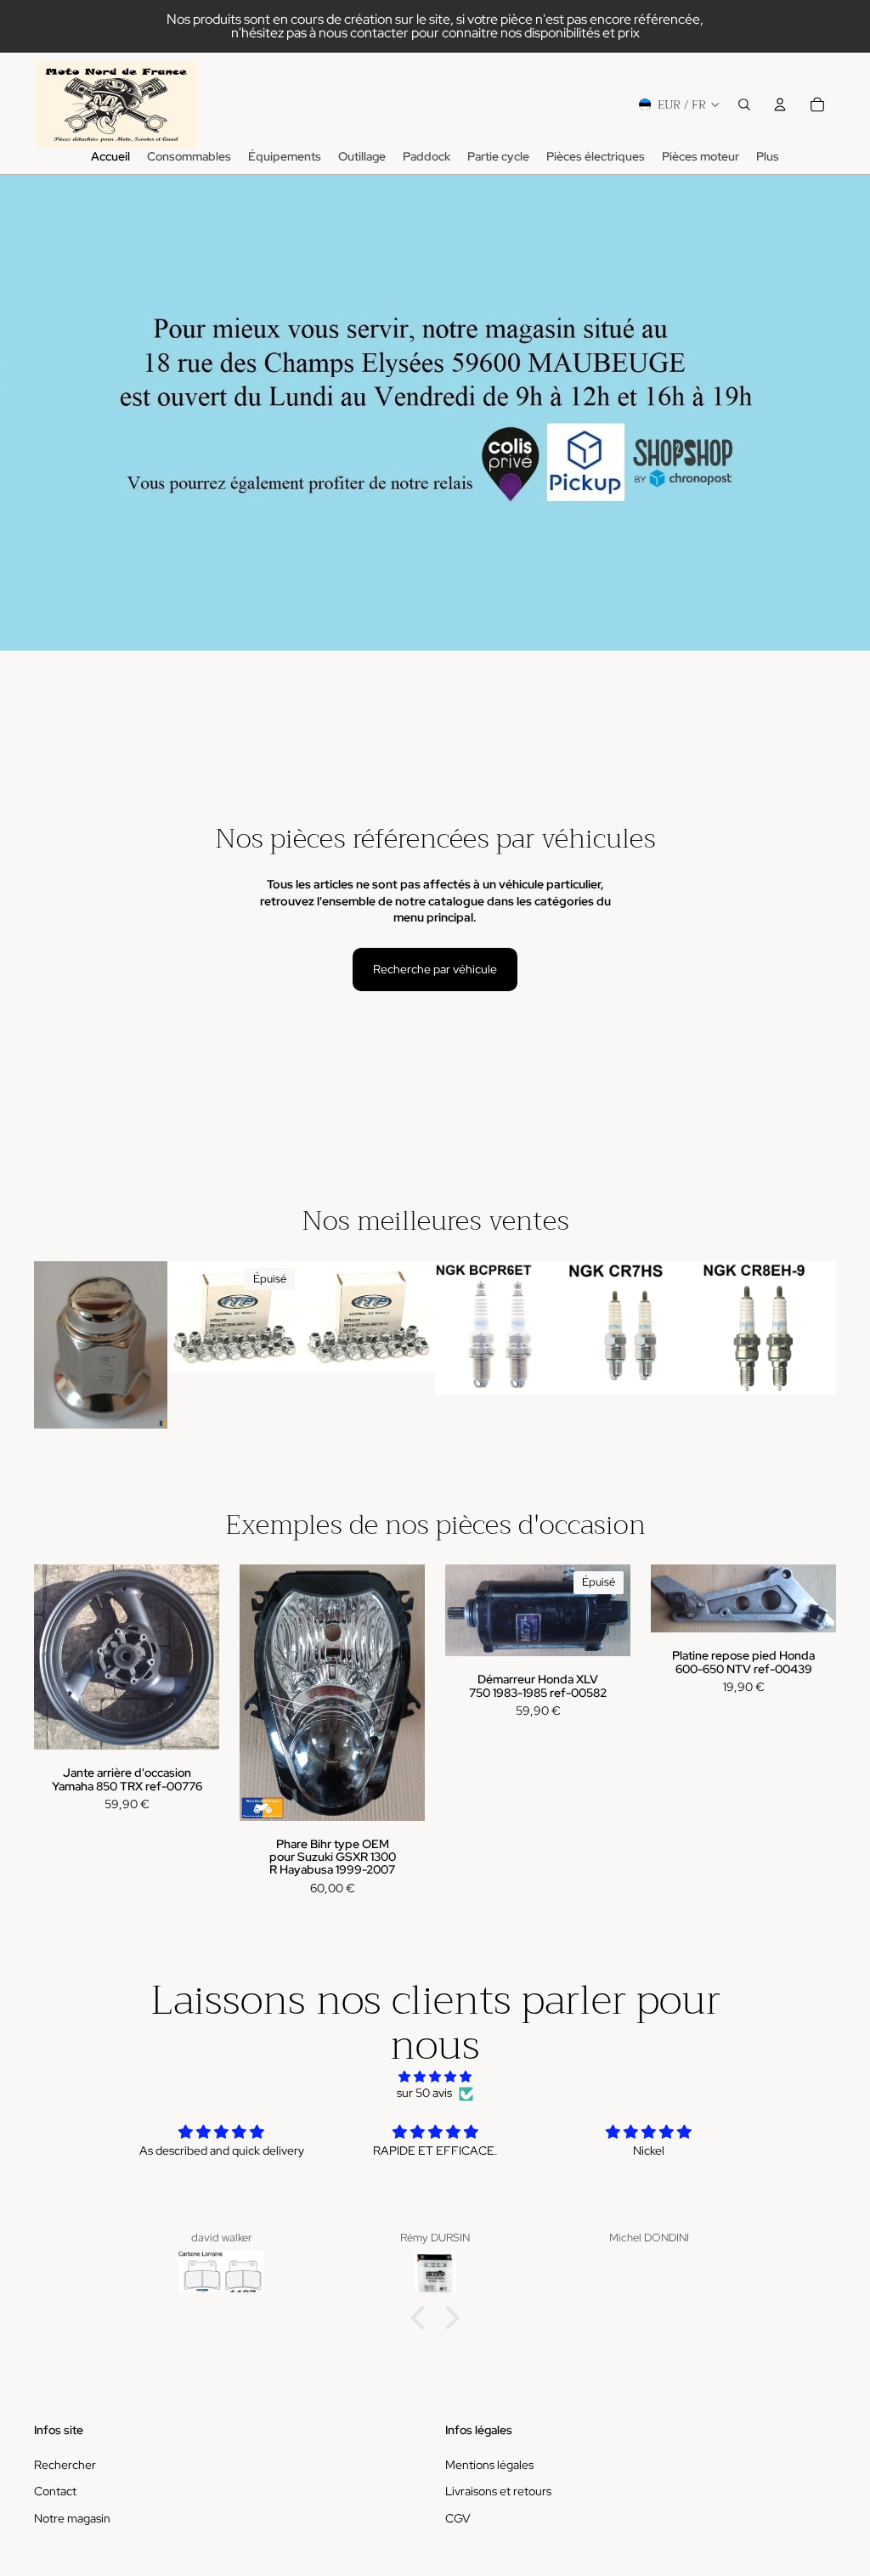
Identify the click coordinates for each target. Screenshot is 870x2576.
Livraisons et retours (498, 2491)
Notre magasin (72, 2518)
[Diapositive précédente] (186, 1316)
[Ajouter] (142, 1402)
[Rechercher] (744, 104)
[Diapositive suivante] (283, 1316)
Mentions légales (489, 2465)
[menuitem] (768, 157)
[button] (422, 2318)
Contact (55, 2491)
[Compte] (780, 104)
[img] (435, 2077)
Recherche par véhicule (435, 969)
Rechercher (65, 2465)
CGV (458, 2518)
